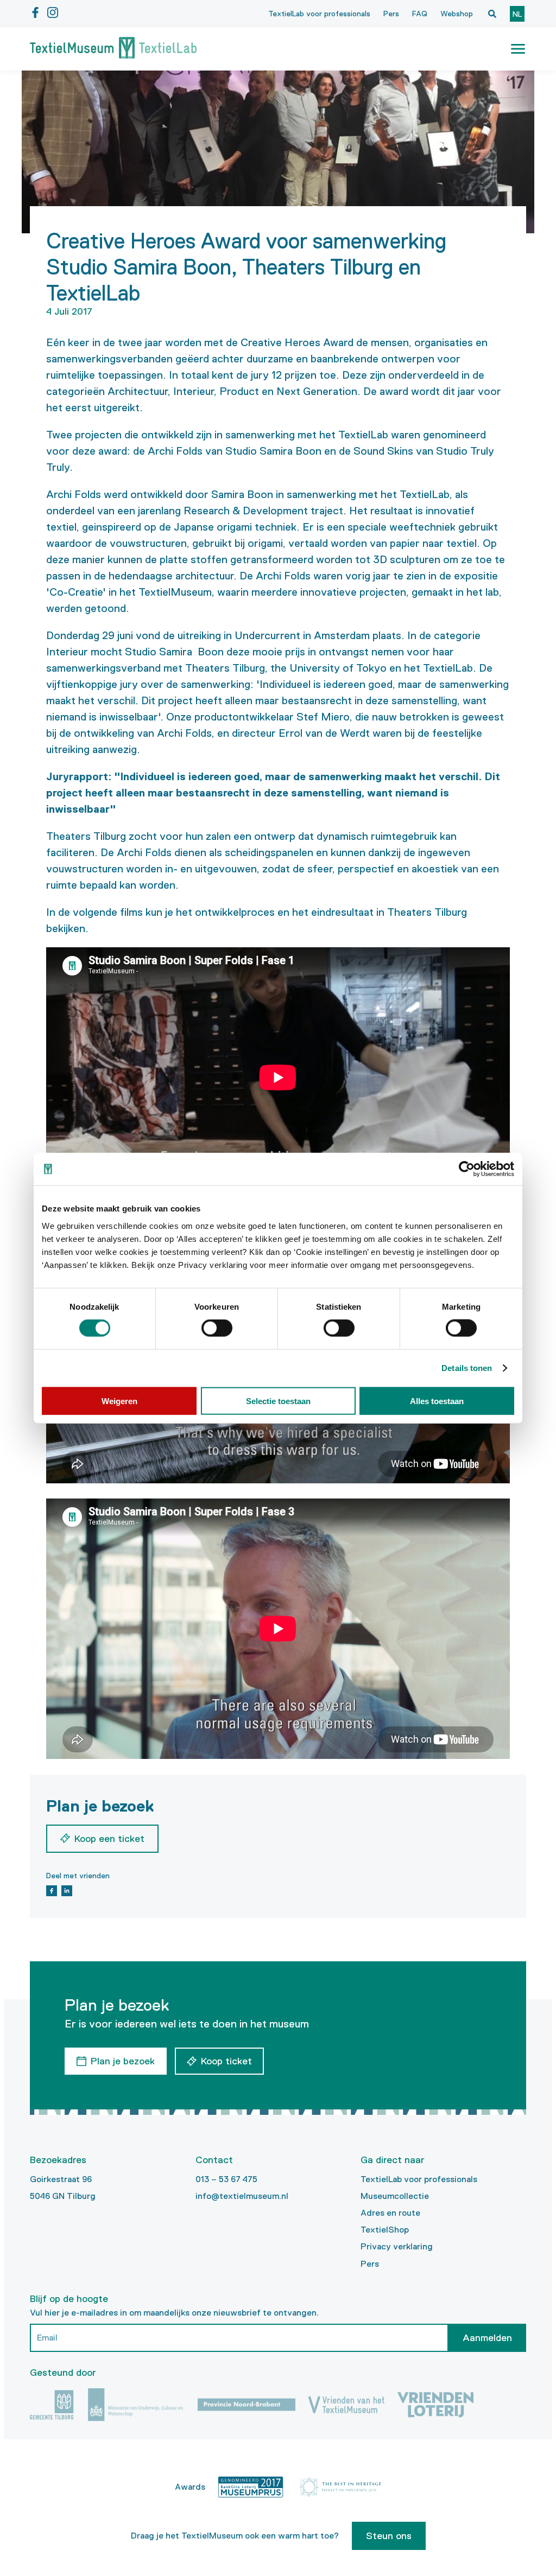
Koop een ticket (109, 1839)
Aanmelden (487, 2338)
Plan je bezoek (123, 2061)
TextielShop (385, 2230)
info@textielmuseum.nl (242, 2196)
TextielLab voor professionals (319, 14)
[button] (518, 49)
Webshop (457, 14)
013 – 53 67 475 (226, 2179)
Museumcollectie (395, 2196)
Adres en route (390, 2213)
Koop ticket (226, 2061)
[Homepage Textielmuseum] (113, 49)
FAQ (420, 14)
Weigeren (119, 1401)
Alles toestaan (437, 1401)
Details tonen (467, 1368)
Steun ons (389, 2536)
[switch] (217, 1328)
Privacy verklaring (397, 2246)
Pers (391, 14)
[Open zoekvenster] (492, 14)
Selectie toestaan (278, 1401)
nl (517, 14)
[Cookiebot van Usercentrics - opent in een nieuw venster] (467, 1169)
